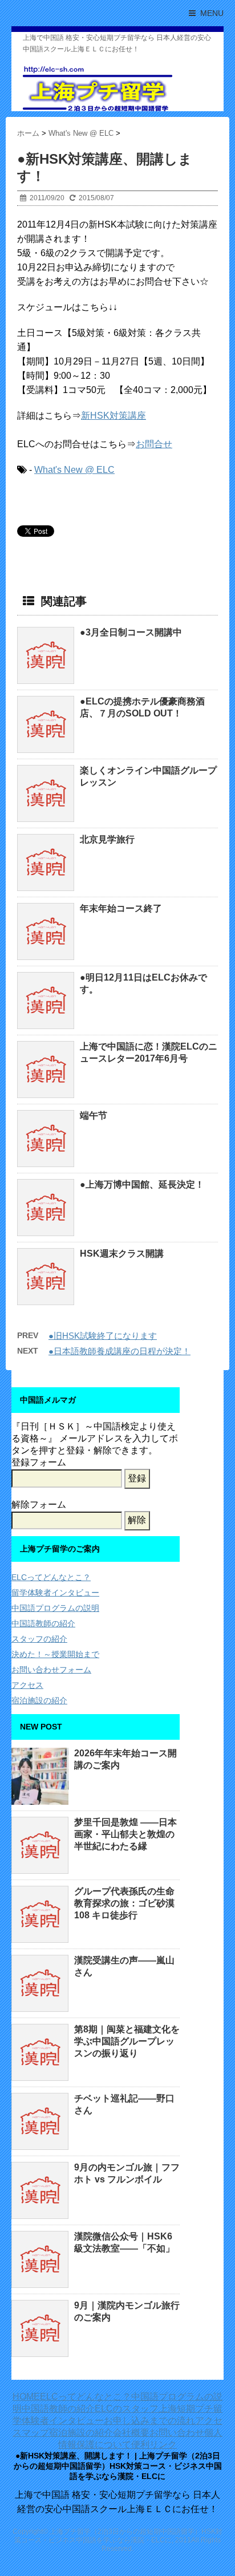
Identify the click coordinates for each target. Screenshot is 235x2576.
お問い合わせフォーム (51, 1670)
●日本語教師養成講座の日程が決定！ (119, 1351)
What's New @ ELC (74, 470)
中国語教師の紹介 (43, 1623)
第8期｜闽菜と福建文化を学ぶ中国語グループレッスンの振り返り (127, 2041)
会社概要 (131, 2433)
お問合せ (154, 444)
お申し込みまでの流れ (149, 2421)
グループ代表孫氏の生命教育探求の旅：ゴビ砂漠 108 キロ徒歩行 (124, 1903)
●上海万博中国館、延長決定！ (142, 1184)
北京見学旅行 (107, 839)
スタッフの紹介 (39, 1639)
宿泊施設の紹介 (39, 1700)
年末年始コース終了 (121, 908)
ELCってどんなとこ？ (51, 1577)
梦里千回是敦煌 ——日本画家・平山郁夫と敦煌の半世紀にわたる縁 (125, 1834)
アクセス (27, 1685)
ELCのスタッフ (127, 2409)
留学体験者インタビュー (55, 1593)
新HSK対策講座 (114, 416)
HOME (26, 2397)
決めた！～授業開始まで (55, 1654)
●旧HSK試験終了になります (103, 1336)
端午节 (94, 1115)
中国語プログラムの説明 (55, 1608)
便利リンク (154, 2445)
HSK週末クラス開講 (122, 1253)
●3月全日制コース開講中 (131, 632)
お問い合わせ (177, 2433)
